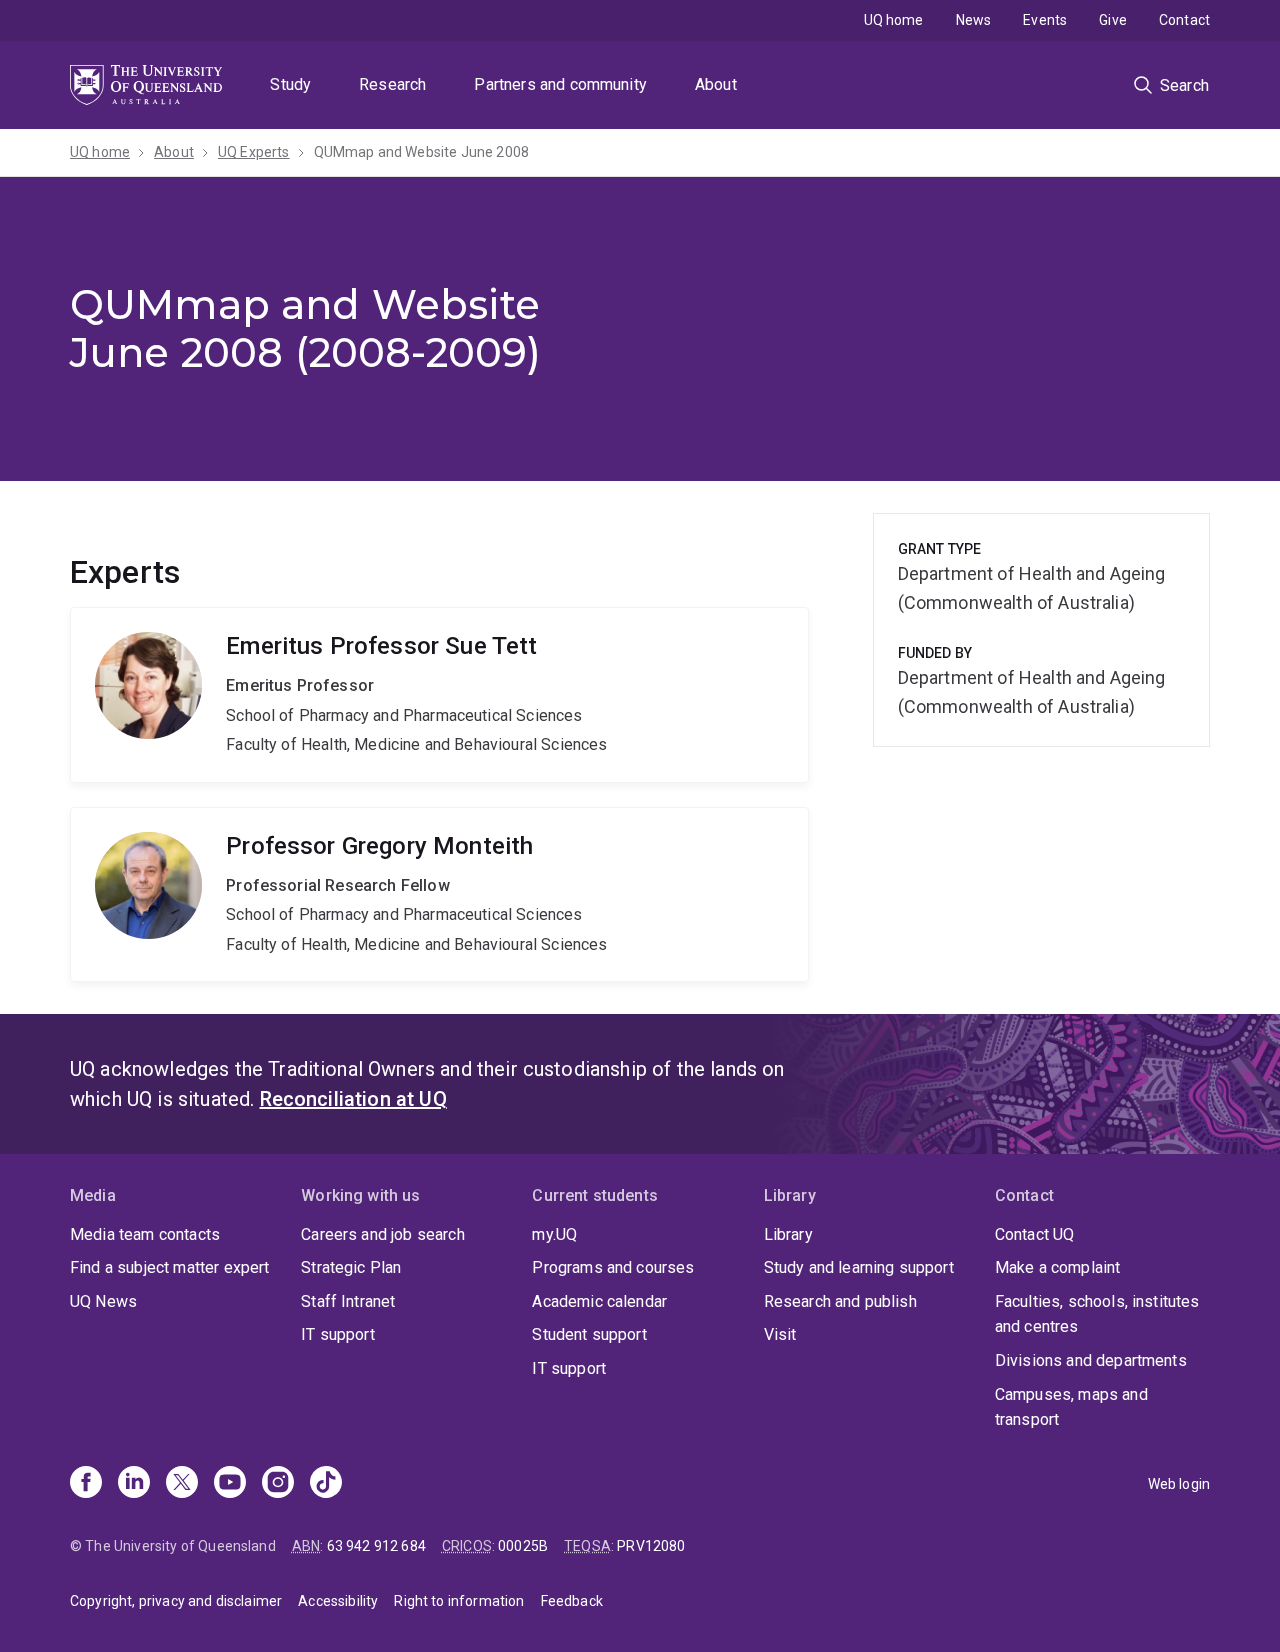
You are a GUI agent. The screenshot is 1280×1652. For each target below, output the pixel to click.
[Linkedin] (134, 1484)
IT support (338, 1334)
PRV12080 (651, 1546)
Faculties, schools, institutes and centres (1097, 1314)
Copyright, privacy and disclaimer (176, 1601)
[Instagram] (278, 1484)
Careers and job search (383, 1234)
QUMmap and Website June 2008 (421, 152)
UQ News (103, 1301)
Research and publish (840, 1301)
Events (1045, 20)
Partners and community (560, 84)
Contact (1184, 20)
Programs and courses (613, 1267)
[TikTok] (326, 1484)
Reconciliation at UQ (353, 1099)
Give (1113, 20)
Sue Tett (439, 695)
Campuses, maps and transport (1071, 1407)
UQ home (894, 20)
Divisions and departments (1091, 1360)
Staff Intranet (348, 1301)
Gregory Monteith (439, 895)
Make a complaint (1058, 1267)
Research (392, 84)
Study (290, 84)
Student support (589, 1334)
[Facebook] (86, 1484)
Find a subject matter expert (169, 1267)
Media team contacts (145, 1234)
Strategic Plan (351, 1267)
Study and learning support (859, 1267)
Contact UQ (1035, 1234)
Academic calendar (599, 1301)
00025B (523, 1546)
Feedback (572, 1601)
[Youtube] (230, 1484)
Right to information (459, 1601)
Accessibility (338, 1601)
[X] (182, 1484)
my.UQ (554, 1234)
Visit (780, 1334)
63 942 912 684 (376, 1546)
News (974, 20)
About (716, 84)
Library (788, 1234)
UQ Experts (254, 152)
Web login (1179, 1484)
